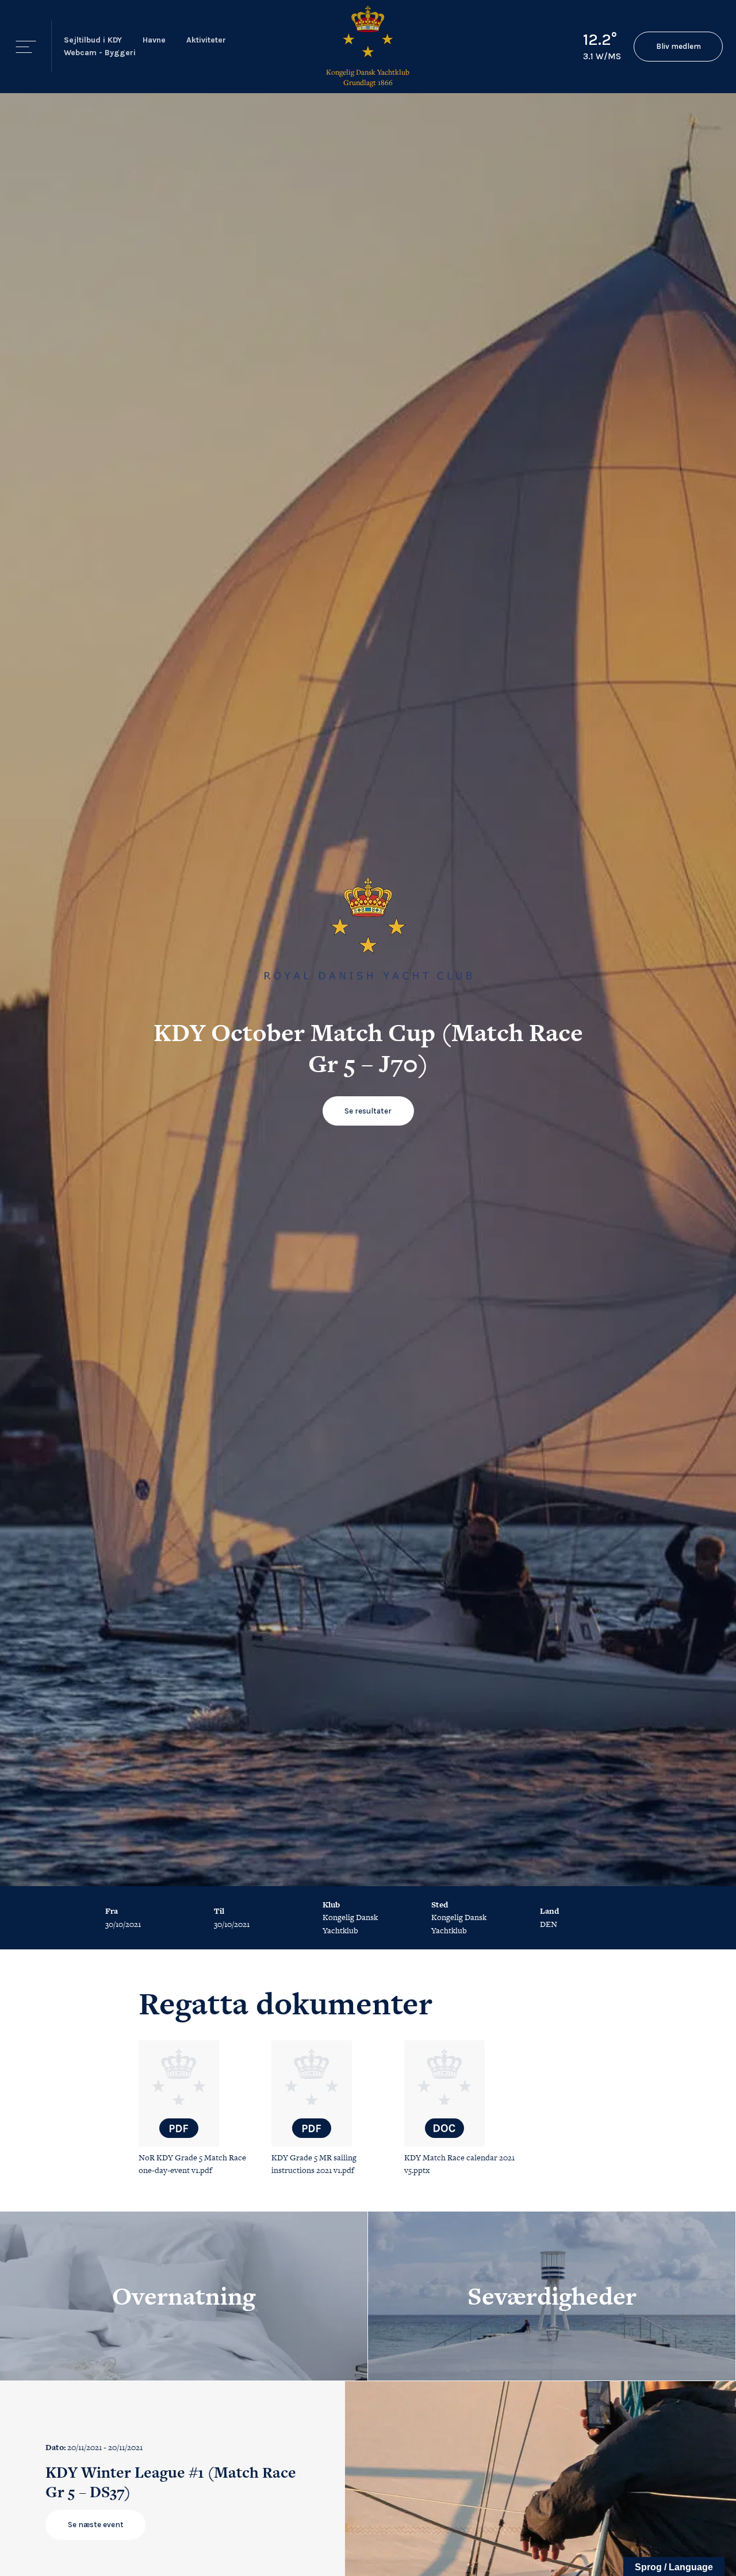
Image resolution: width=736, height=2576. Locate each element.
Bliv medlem (678, 46)
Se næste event (96, 2525)
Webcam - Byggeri (100, 53)
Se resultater (368, 1111)
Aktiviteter (206, 40)
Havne (154, 40)
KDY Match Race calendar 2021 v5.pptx (459, 2164)
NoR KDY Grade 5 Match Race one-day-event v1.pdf (192, 2164)
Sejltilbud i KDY (93, 40)
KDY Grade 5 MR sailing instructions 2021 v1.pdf (314, 2164)
